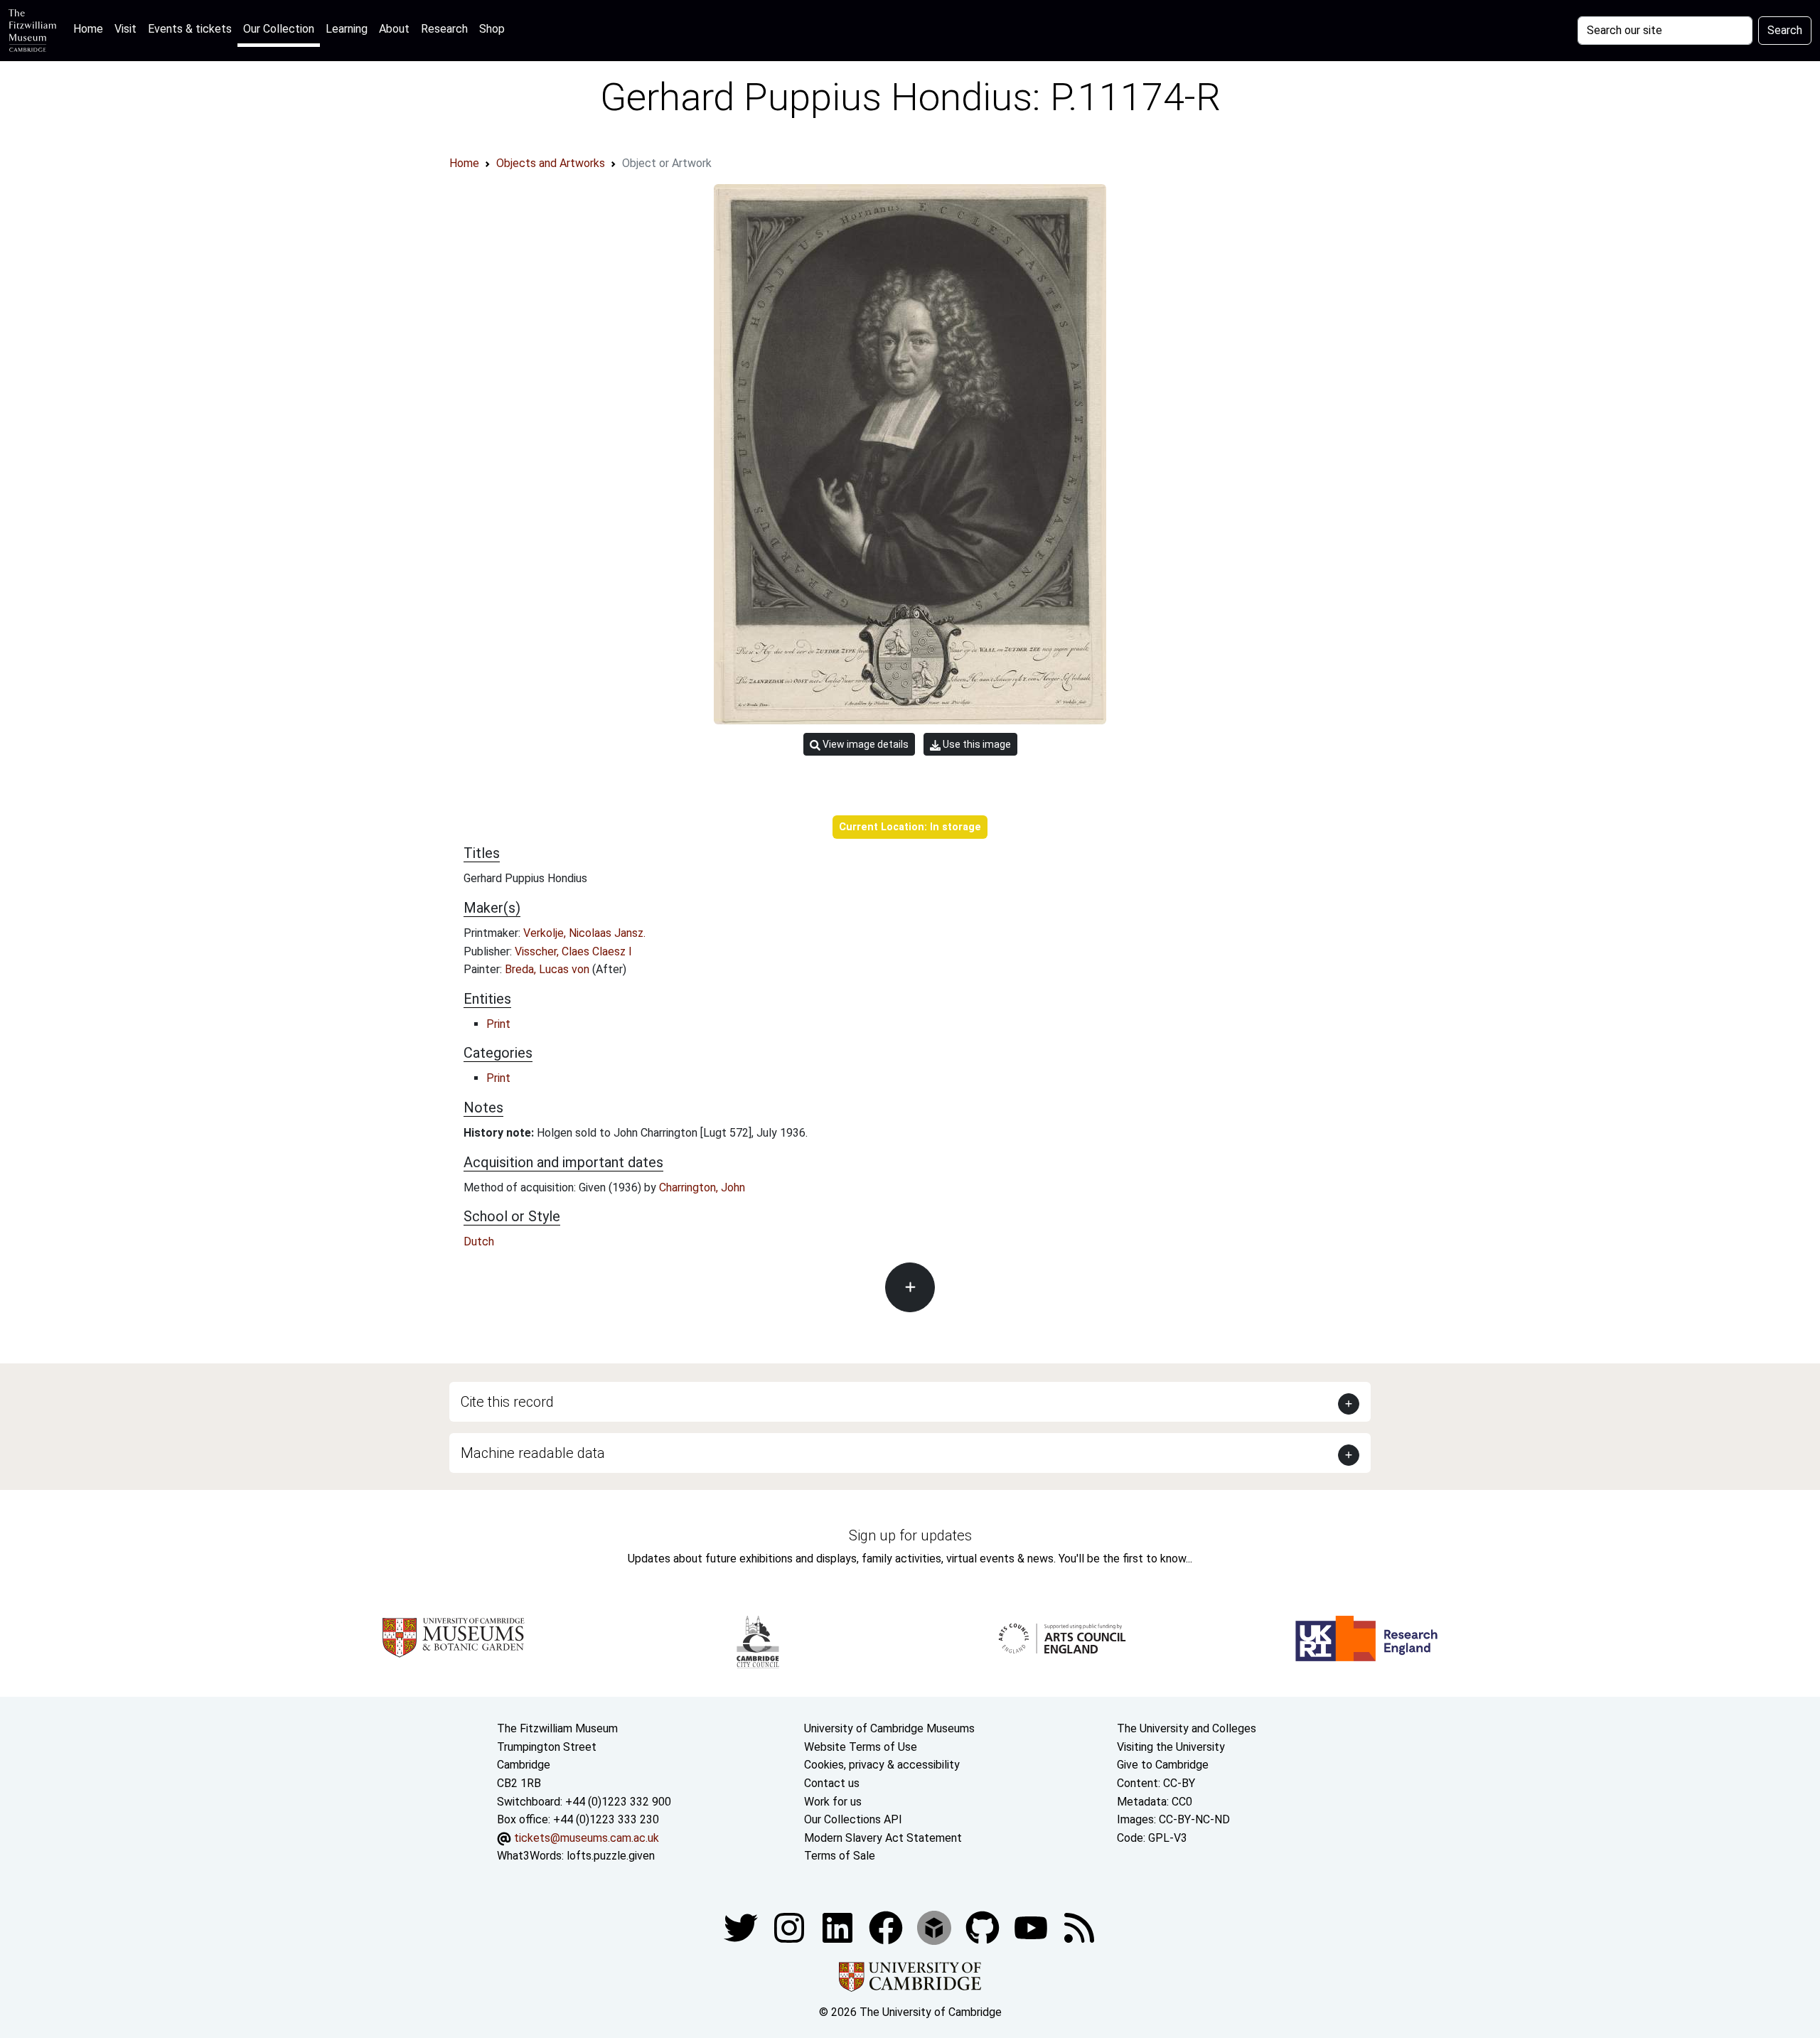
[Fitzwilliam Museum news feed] (1079, 1927)
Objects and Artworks (551, 163)
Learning (347, 29)
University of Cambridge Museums (889, 1728)
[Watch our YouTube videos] (1032, 1927)
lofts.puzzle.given (611, 1856)
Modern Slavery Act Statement (883, 1838)
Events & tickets (190, 29)
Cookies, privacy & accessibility (882, 1765)
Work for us (833, 1802)
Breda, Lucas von (548, 969)
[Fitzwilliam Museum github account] (984, 1927)
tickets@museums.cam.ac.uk (587, 1838)
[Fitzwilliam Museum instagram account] (791, 1927)
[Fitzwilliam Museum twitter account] (742, 1927)
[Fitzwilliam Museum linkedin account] (887, 1927)
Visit (125, 29)
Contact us (832, 1783)
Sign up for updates (910, 1535)
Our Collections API (853, 1819)
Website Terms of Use (861, 1747)
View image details (864, 744)
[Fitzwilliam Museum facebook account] (839, 1927)
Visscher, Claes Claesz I (573, 951)
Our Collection (279, 29)
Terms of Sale (840, 1856)
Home (91, 28)
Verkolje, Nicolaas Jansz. (584, 933)
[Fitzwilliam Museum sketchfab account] (936, 1927)
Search (1785, 30)
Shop (492, 29)
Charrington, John (702, 1187)
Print (498, 1024)
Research (444, 29)
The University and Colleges (1187, 1728)
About (394, 29)
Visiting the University (1171, 1747)
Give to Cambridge (1163, 1765)
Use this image (976, 744)
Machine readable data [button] (533, 1453)
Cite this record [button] (507, 1402)
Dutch (479, 1241)
